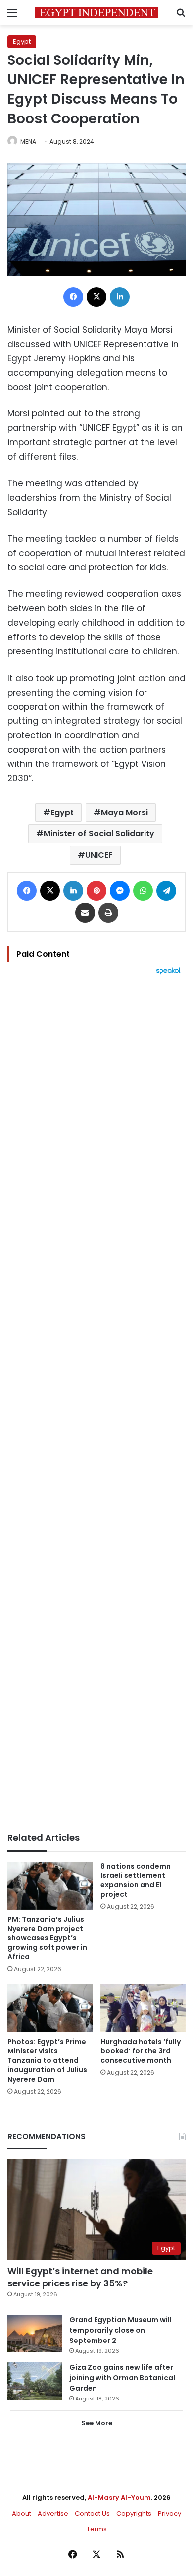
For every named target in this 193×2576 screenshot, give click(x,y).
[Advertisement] (96, 1404)
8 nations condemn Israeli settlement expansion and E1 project (136, 1880)
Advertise (53, 2513)
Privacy (169, 2513)
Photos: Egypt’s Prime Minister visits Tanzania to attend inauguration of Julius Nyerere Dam (47, 2060)
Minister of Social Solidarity (99, 834)
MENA (28, 142)
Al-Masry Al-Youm (119, 2497)
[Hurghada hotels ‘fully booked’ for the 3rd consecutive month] (143, 2008)
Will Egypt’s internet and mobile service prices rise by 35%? (80, 2277)
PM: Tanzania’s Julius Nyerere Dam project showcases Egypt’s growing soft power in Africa (47, 1938)
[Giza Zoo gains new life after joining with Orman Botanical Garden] (35, 2381)
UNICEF (99, 855)
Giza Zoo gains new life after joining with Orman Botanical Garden (122, 2378)
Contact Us (92, 2513)
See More (97, 2423)
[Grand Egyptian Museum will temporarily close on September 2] (35, 2333)
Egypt (22, 41)
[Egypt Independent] (96, 13)
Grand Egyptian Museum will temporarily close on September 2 (121, 2330)
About (22, 2513)
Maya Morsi (124, 812)
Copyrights (134, 2513)
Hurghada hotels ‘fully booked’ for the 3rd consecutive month (141, 2051)
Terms (97, 2529)
